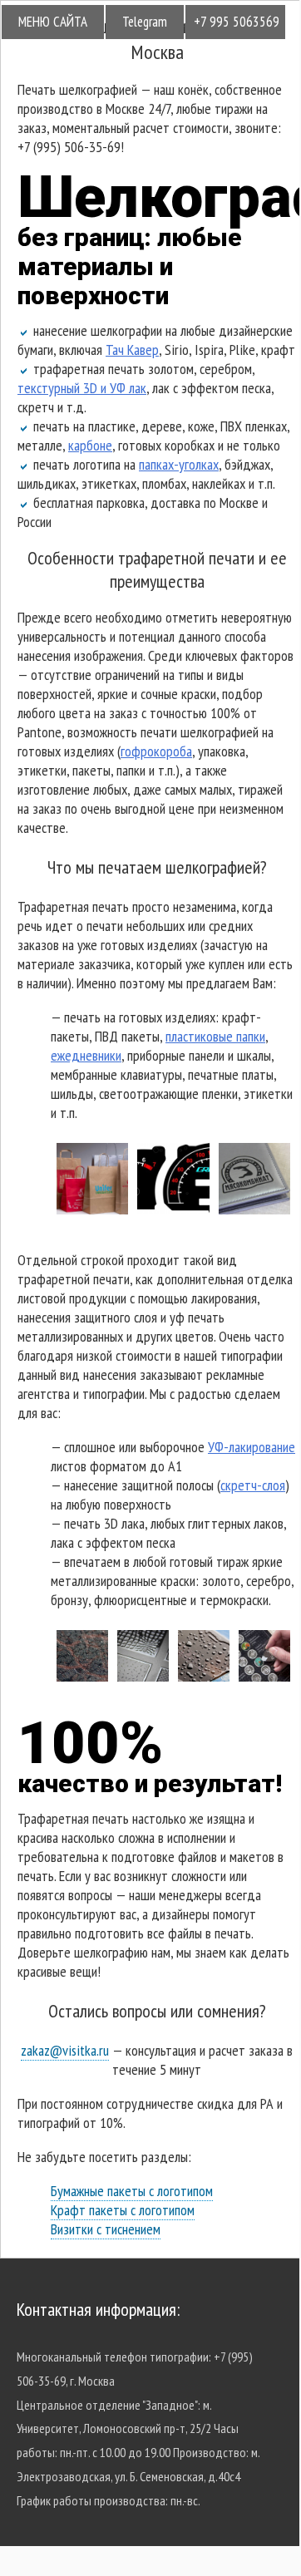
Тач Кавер (132, 350)
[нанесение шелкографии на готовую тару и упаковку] (92, 1209)
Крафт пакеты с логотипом (123, 2210)
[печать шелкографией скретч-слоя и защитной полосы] (264, 1676)
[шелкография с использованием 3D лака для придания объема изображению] (204, 1676)
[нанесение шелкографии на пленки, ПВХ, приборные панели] (173, 1209)
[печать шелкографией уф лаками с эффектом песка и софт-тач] (82, 1676)
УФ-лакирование (252, 1447)
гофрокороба (156, 751)
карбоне (90, 445)
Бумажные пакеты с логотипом (132, 2191)
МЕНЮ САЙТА (53, 22)
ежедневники (86, 1055)
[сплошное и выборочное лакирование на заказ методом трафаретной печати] (143, 1676)
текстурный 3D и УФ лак (82, 388)
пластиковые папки (215, 1036)
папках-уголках (179, 464)
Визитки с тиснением (106, 2229)
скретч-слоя (253, 1485)
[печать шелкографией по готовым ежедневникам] (254, 1209)
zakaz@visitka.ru (65, 2050)
